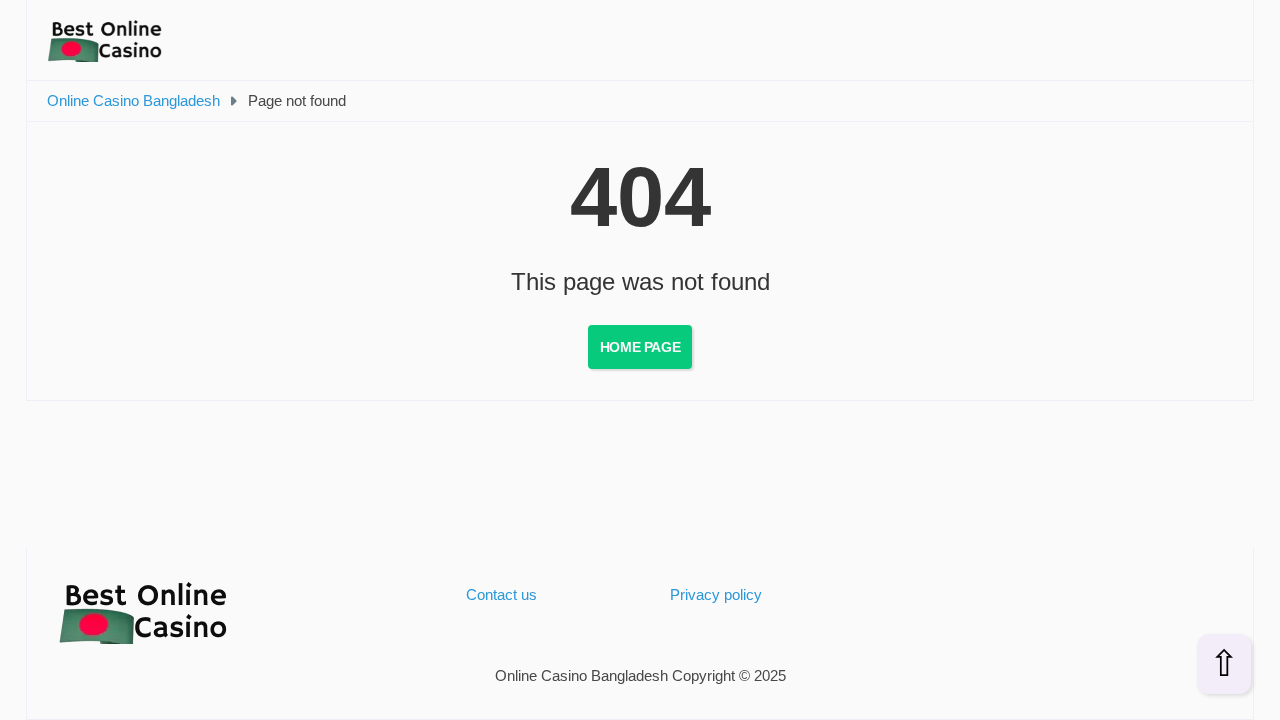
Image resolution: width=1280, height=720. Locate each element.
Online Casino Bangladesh (133, 100)
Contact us (501, 594)
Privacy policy (716, 594)
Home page (640, 347)
